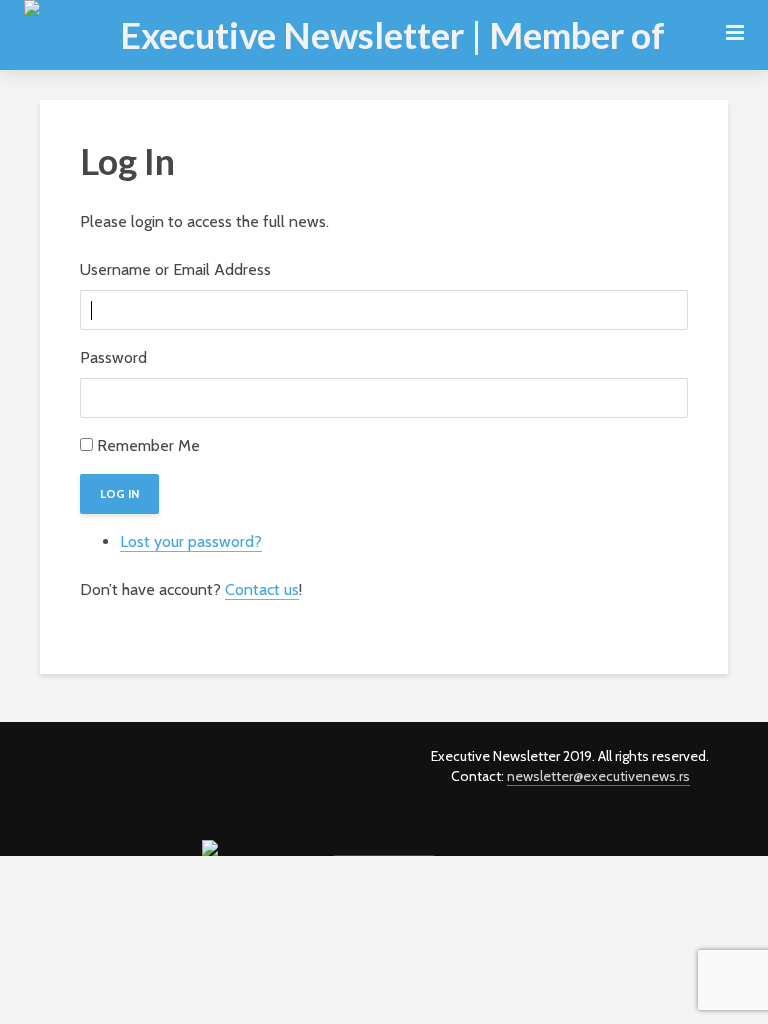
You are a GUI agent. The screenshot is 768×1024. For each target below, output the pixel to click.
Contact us (262, 589)
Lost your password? (191, 541)
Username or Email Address (175, 269)
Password (113, 357)
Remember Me (148, 445)
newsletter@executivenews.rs (598, 776)
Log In (119, 493)
